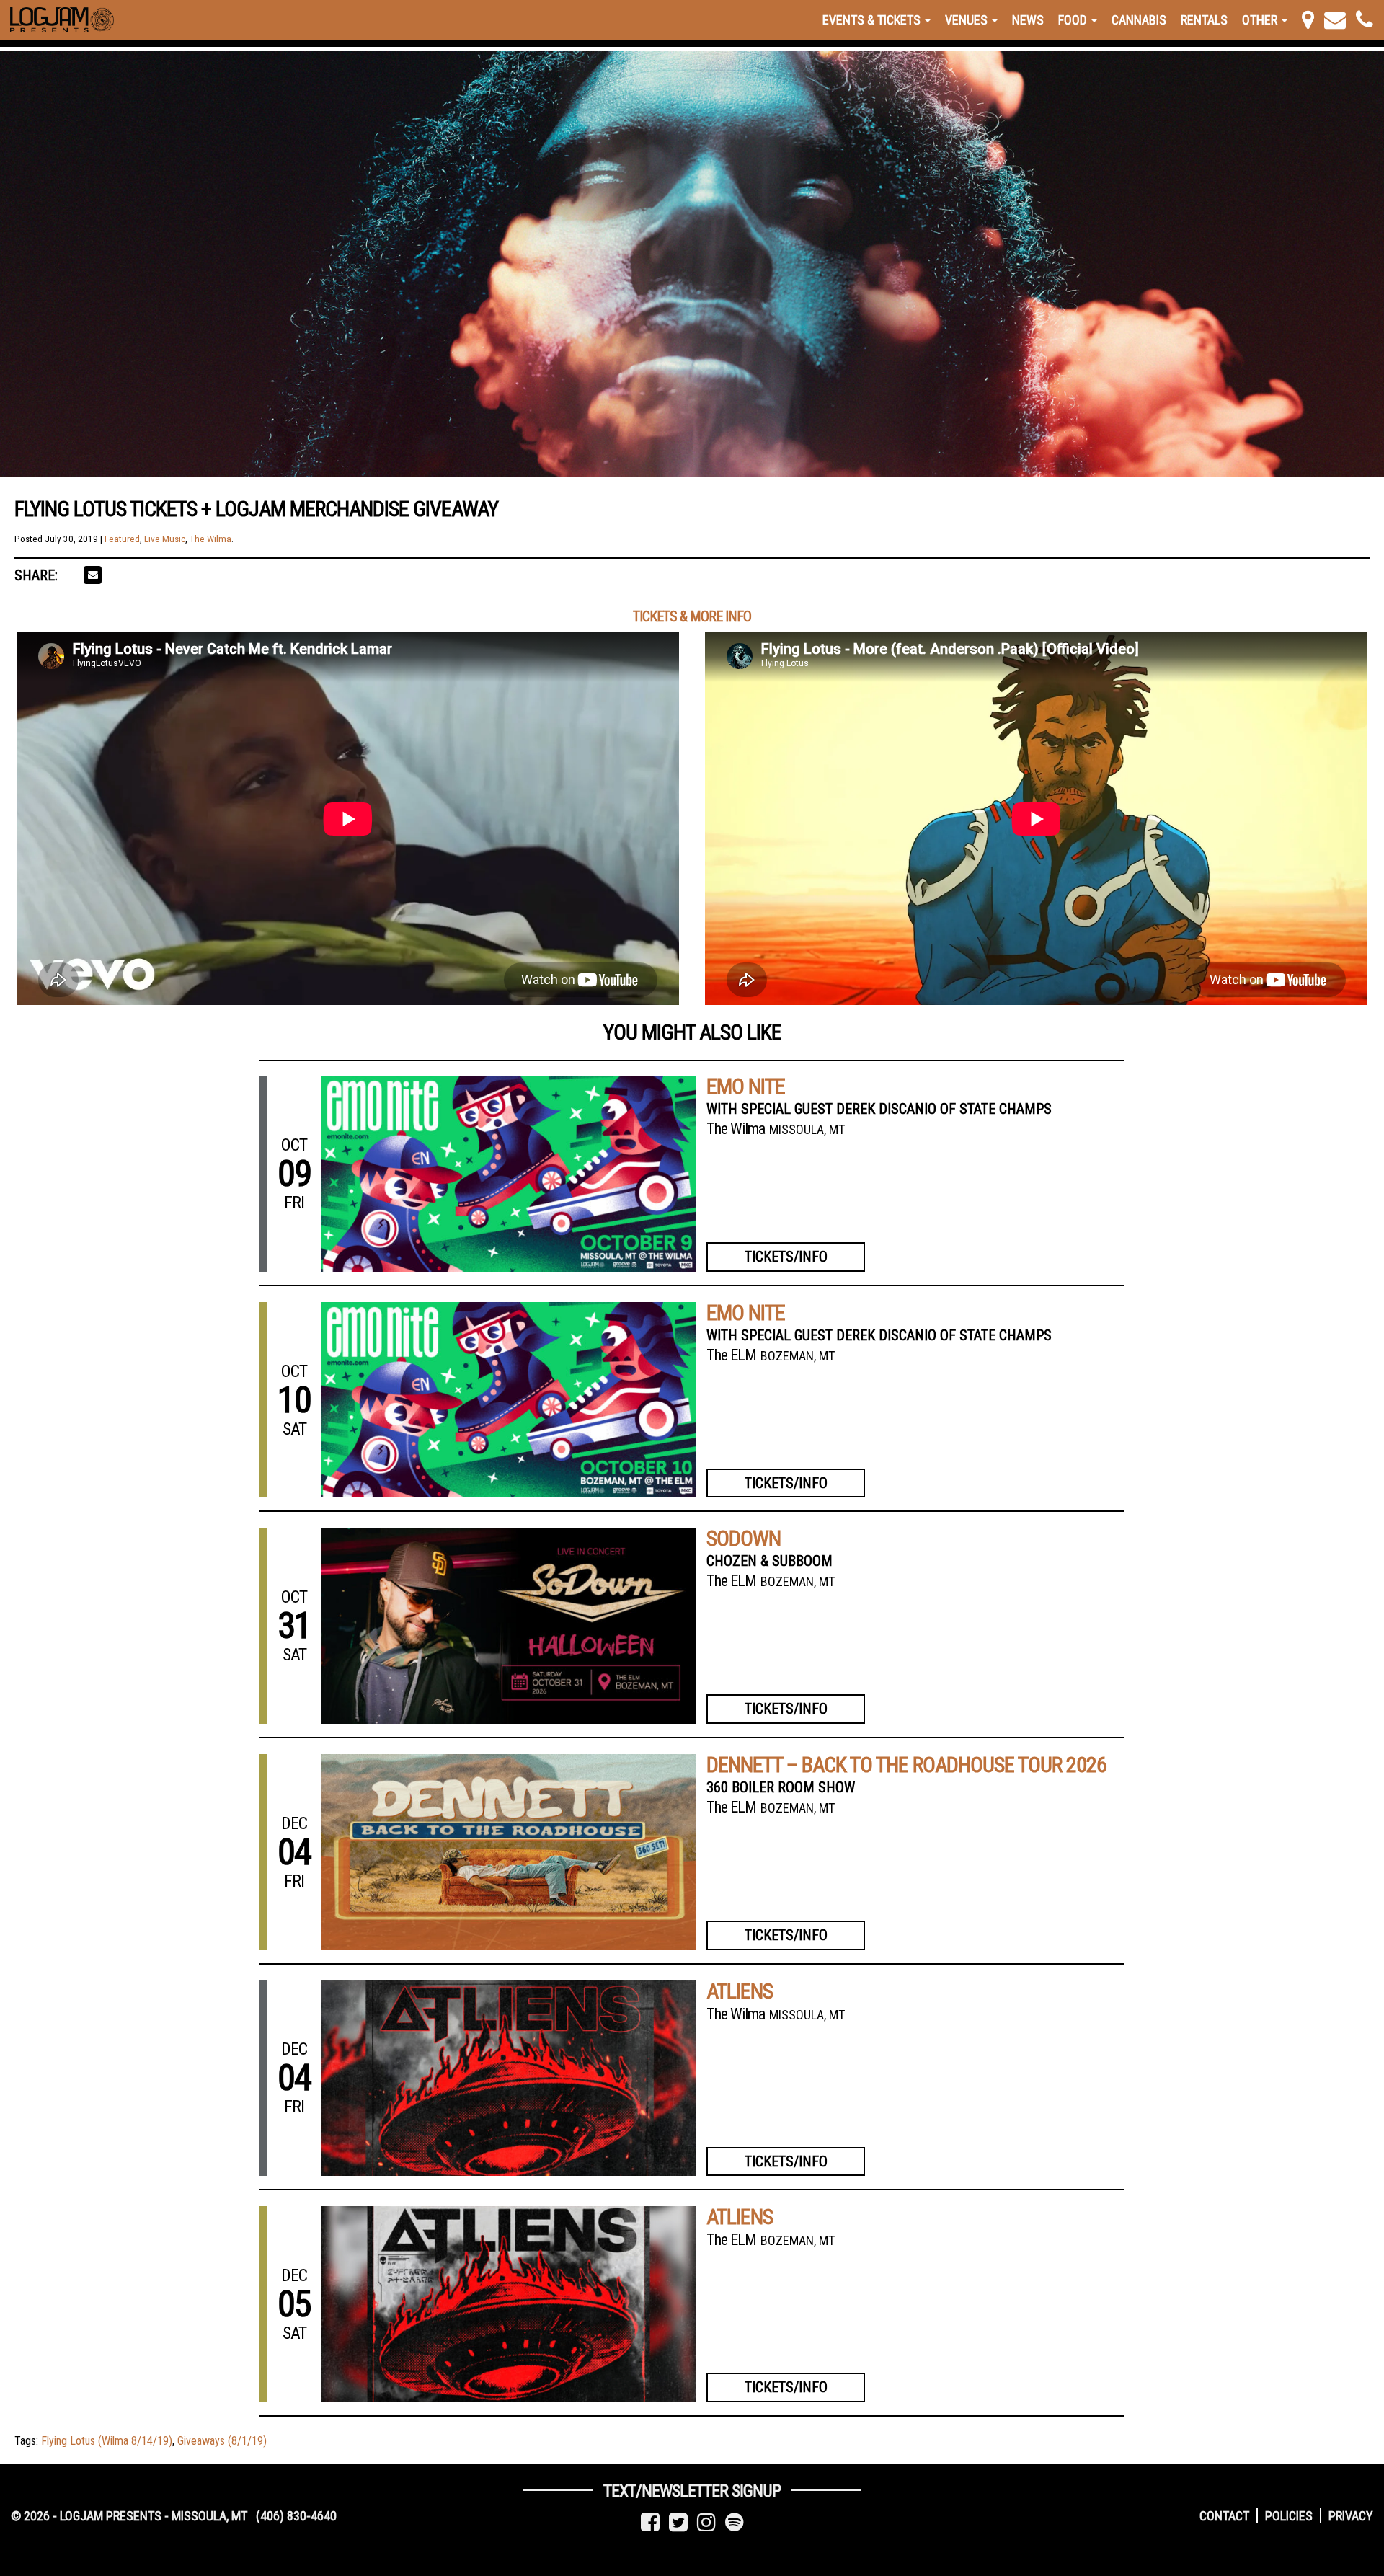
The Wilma (210, 539)
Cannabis (1139, 20)
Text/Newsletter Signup (692, 2491)
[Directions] (1308, 20)
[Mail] (1335, 20)
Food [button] (1074, 20)
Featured (122, 539)
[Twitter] (678, 2522)
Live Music (165, 539)
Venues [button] (968, 20)
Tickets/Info (786, 1257)
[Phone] (1365, 20)
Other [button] (1261, 20)
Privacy (1351, 2516)
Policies (1289, 2516)
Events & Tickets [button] (873, 20)
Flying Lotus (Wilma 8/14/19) (107, 2441)
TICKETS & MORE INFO (692, 616)
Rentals (1204, 20)
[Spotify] (735, 2522)
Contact (1224, 2516)
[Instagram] (706, 2522)
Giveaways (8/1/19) (222, 2441)
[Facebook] (650, 2522)
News (1028, 20)
